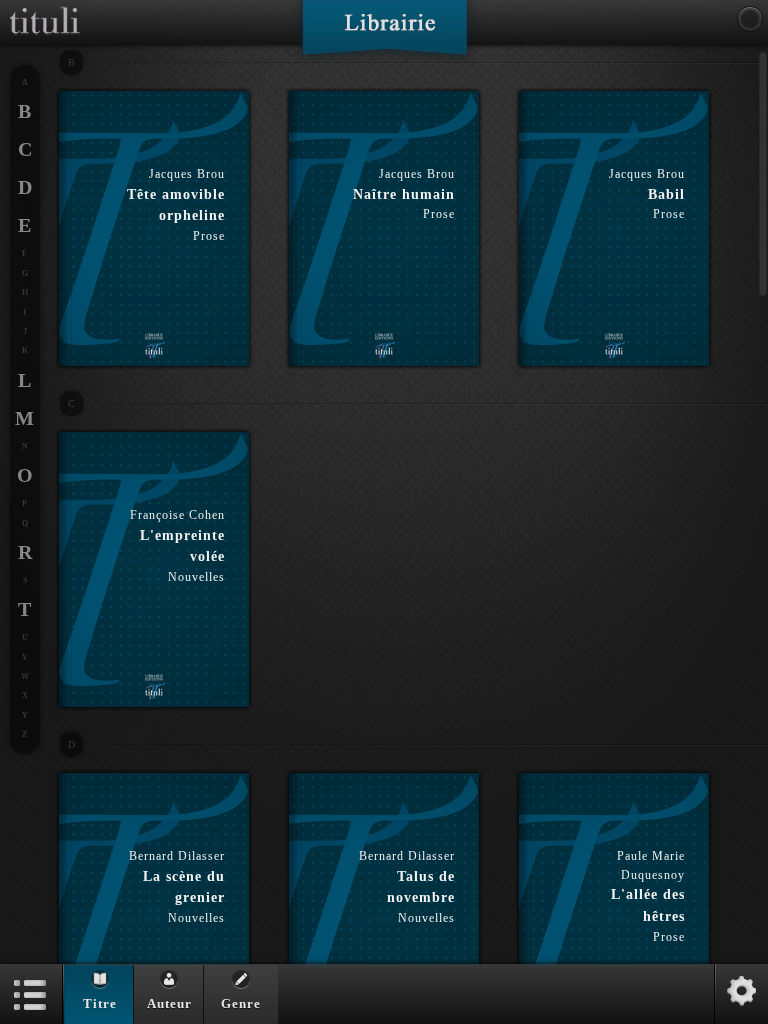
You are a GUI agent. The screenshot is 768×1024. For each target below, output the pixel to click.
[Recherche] (750, 19)
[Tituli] (45, 8)
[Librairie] (384, 34)
